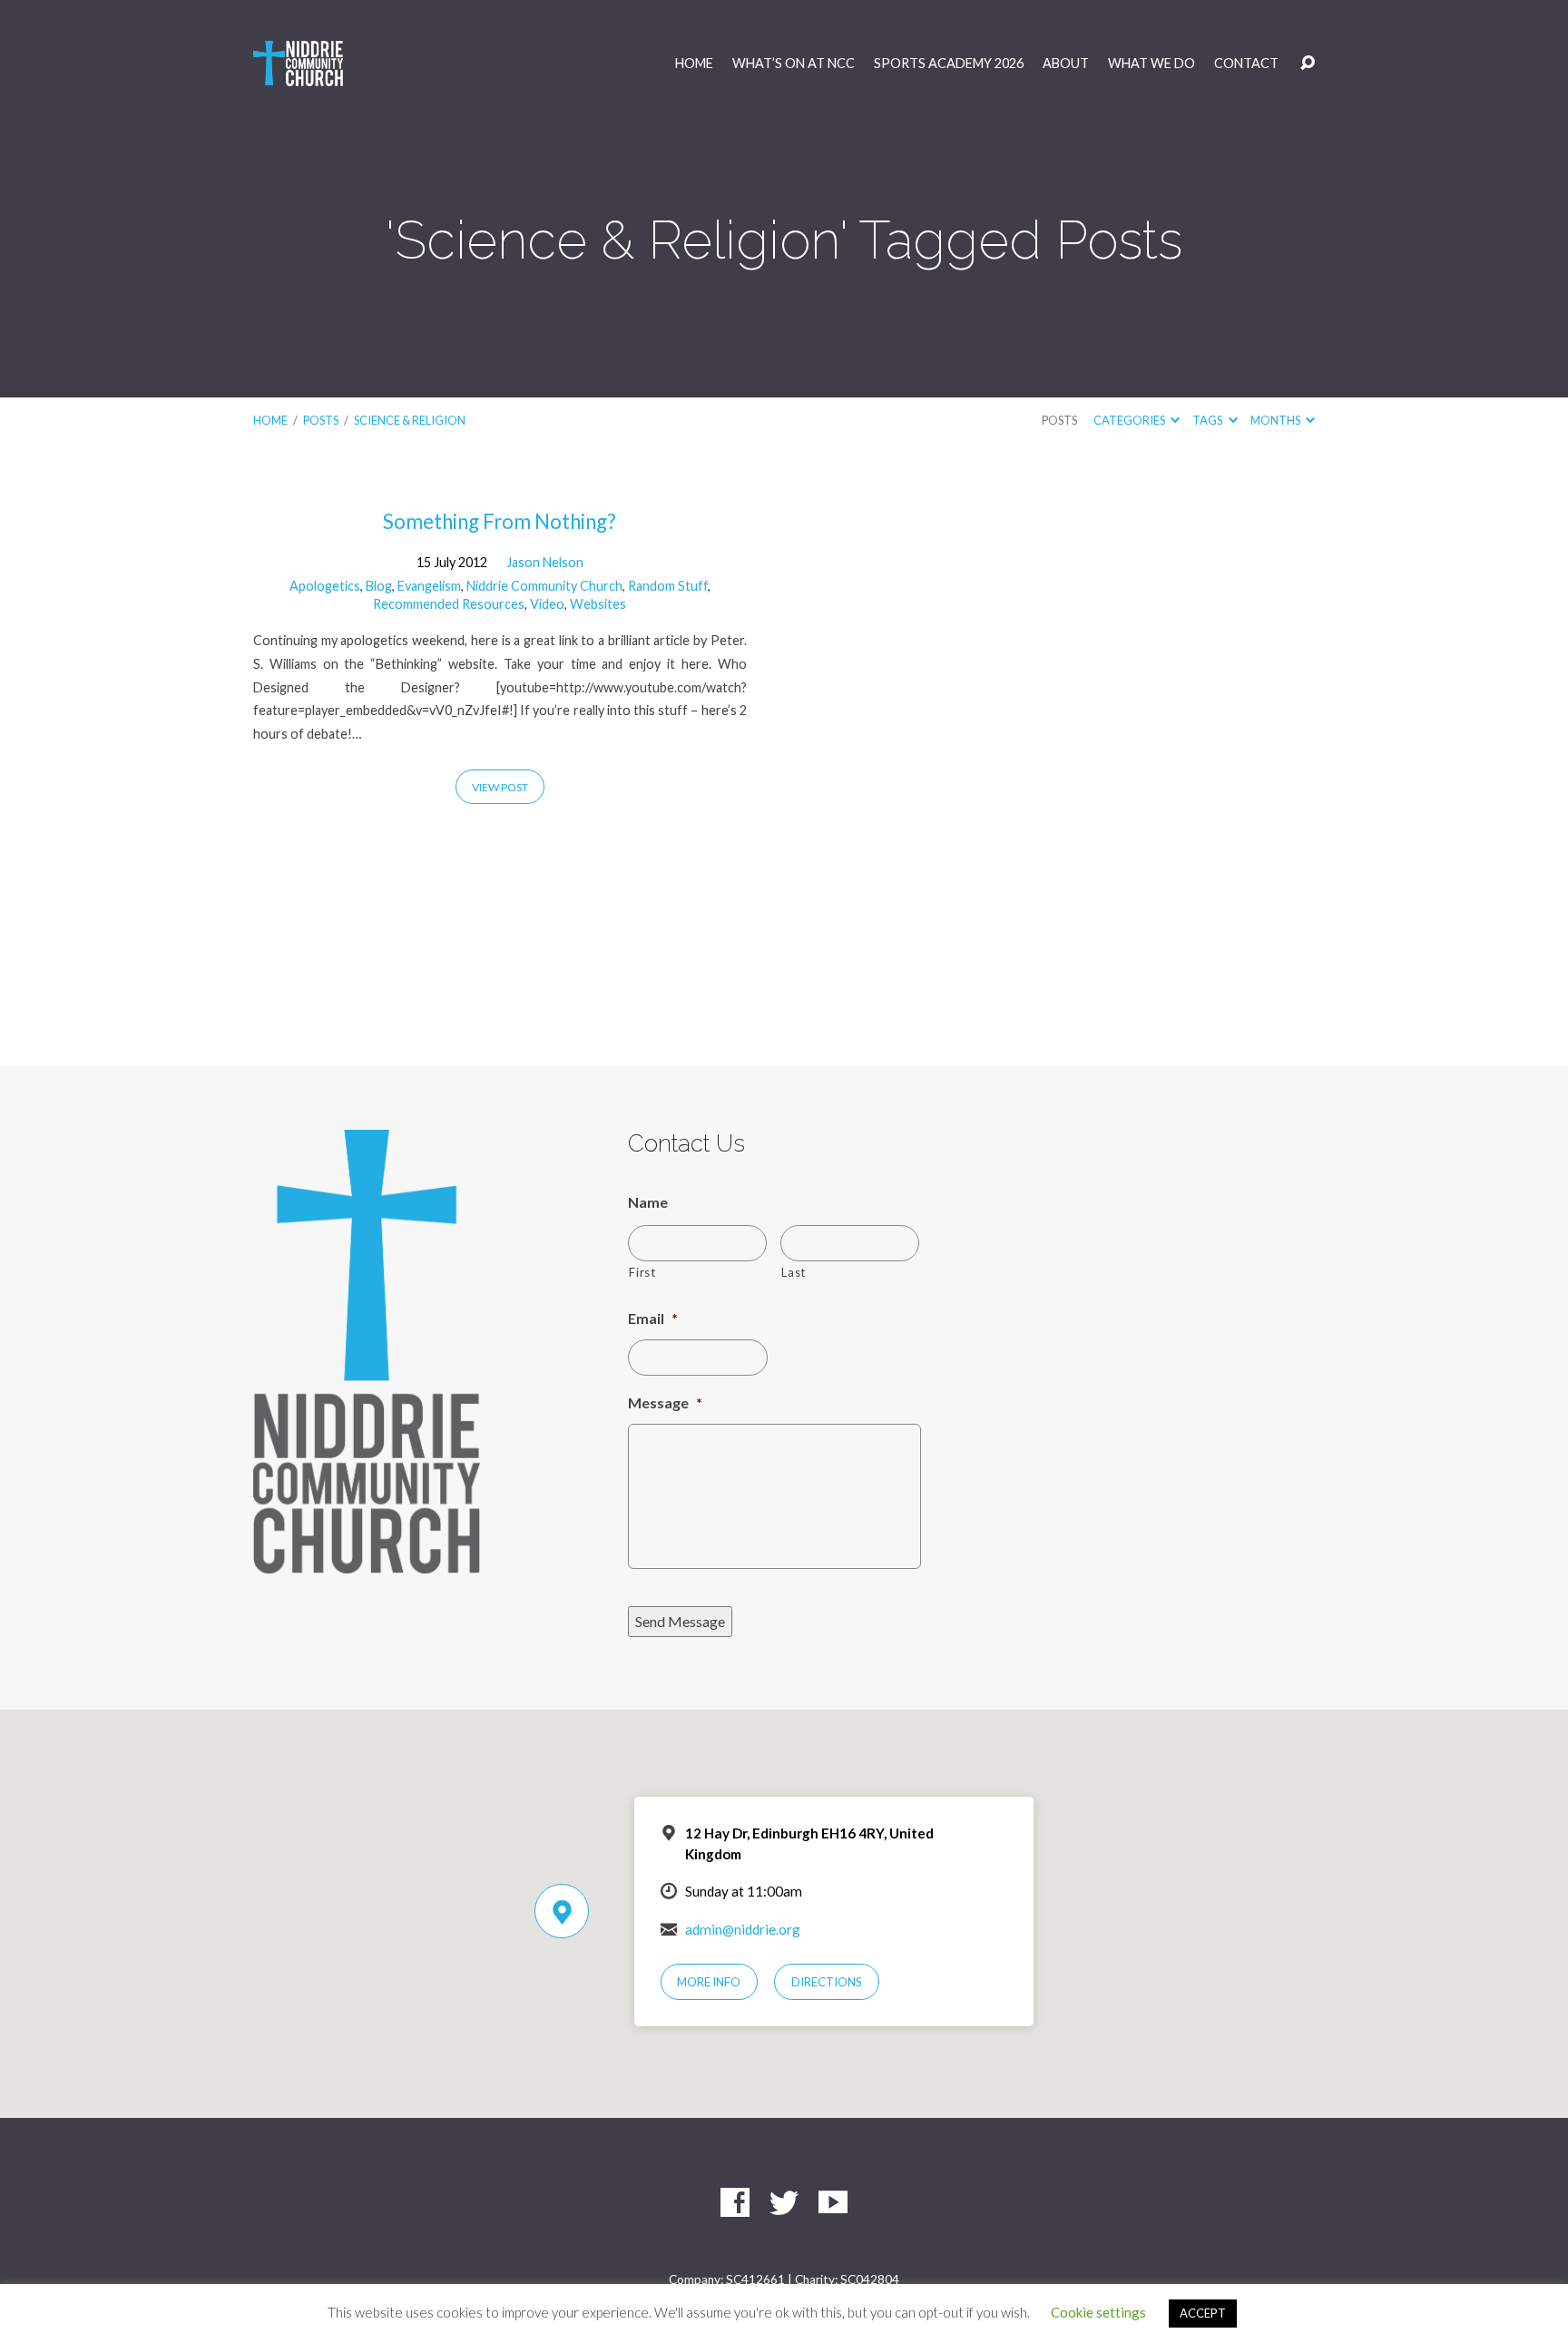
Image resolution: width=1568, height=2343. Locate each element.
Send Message (680, 1621)
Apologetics (325, 586)
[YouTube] (833, 2202)
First (642, 1272)
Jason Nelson (545, 562)
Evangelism (429, 586)
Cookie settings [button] (1098, 2312)
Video (547, 604)
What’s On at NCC (794, 64)
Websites (598, 604)
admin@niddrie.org (743, 1929)
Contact (1246, 64)
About (1066, 64)
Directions (827, 1982)
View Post (500, 787)
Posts (321, 420)
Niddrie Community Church (544, 586)
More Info (709, 1982)
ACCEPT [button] (1203, 2313)
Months (1276, 420)
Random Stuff (668, 586)
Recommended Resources (449, 604)
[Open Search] (1308, 64)
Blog (379, 586)
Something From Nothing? (500, 521)
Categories (1130, 420)
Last (794, 1272)
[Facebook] (735, 2202)
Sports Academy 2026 (949, 64)
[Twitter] (784, 2202)
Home (694, 64)
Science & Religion (410, 420)
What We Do (1151, 64)
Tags (1208, 420)
